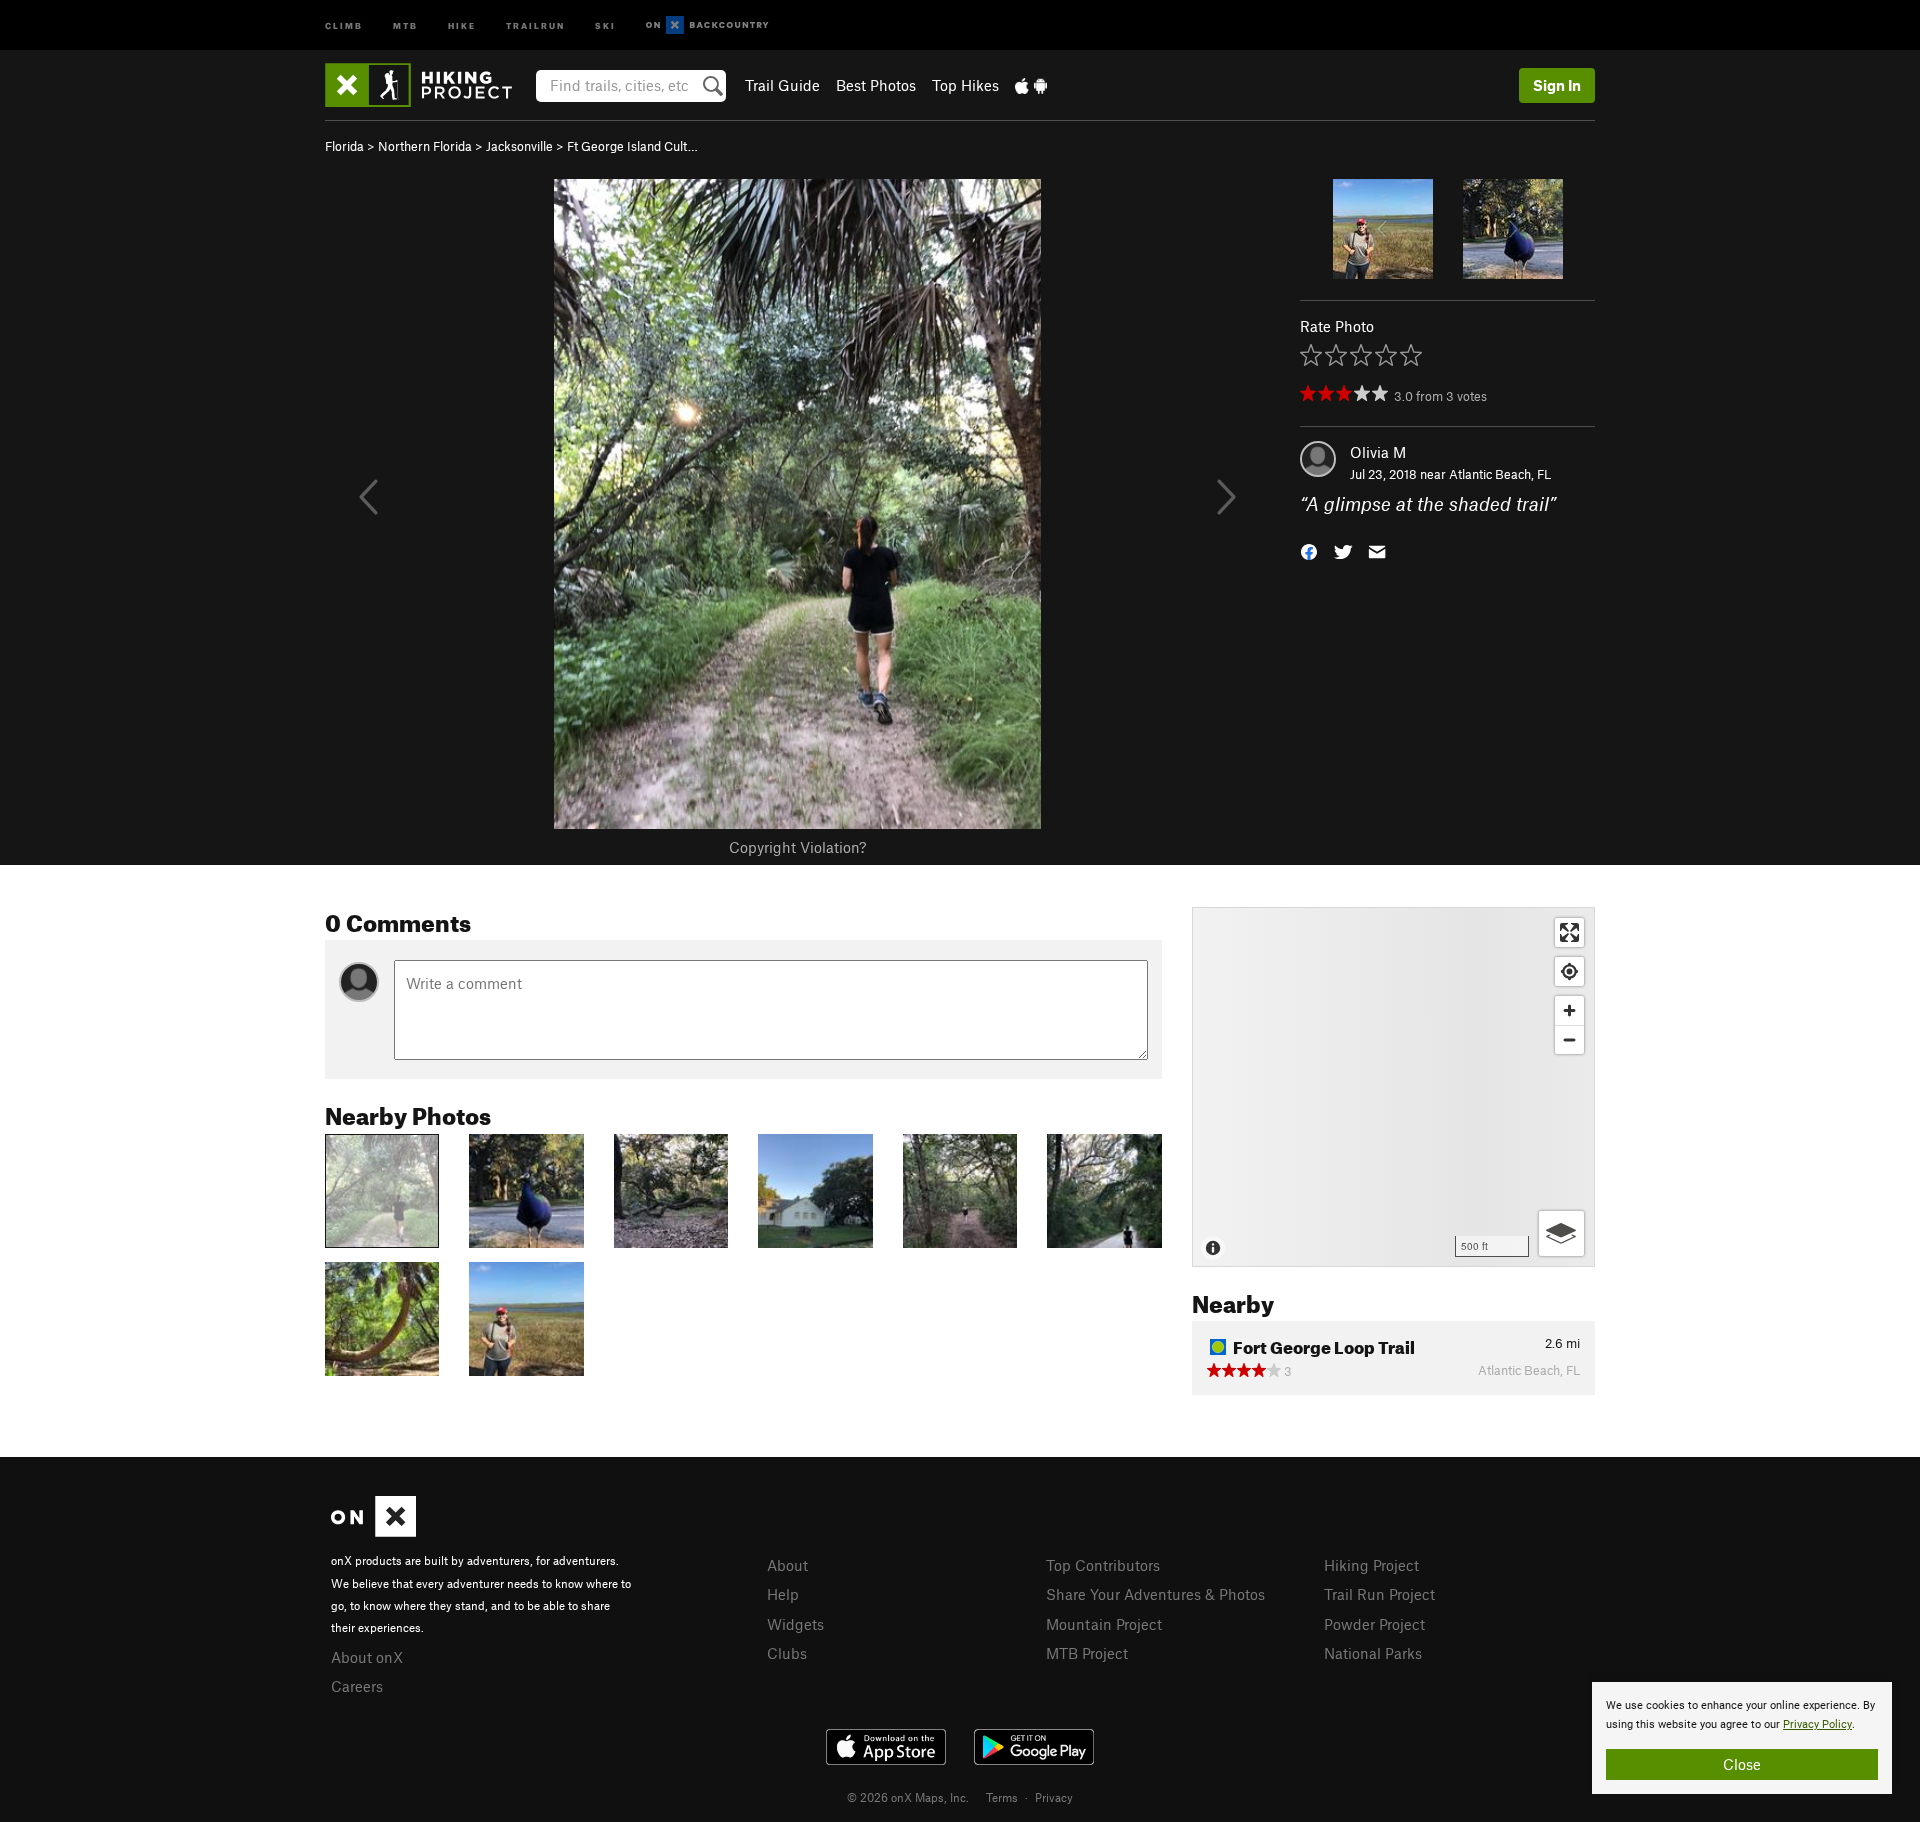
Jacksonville (519, 146)
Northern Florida (425, 146)
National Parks (1373, 1653)
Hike (462, 24)
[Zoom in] (1569, 1010)
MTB (405, 24)
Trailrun (535, 24)
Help (783, 1594)
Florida (344, 146)
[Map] (1393, 1087)
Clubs (787, 1653)
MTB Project (1087, 1653)
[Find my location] (1569, 971)
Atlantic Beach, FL (1500, 474)
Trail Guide (782, 85)
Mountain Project (1104, 1624)
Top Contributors (1103, 1565)
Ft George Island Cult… (632, 146)
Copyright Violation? (797, 847)
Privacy (1054, 1797)
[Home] (428, 85)
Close (1742, 1764)
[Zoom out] (1569, 1039)
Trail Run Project (1379, 1594)
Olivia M (1378, 452)
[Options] (1561, 1233)
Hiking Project (1371, 1565)
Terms (1002, 1797)
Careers (357, 1686)
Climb (344, 24)
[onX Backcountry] (707, 25)
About (787, 1565)
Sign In (1557, 85)
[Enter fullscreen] (1569, 932)
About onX (367, 1657)
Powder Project (1374, 1624)
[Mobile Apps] (1031, 85)
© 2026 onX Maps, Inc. (908, 1797)
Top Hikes (965, 85)
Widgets (795, 1624)
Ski (605, 24)
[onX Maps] (373, 1531)
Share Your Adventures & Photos (1155, 1594)
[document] (1742, 1738)
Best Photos (876, 85)
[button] (1309, 550)
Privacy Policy (1817, 1724)
